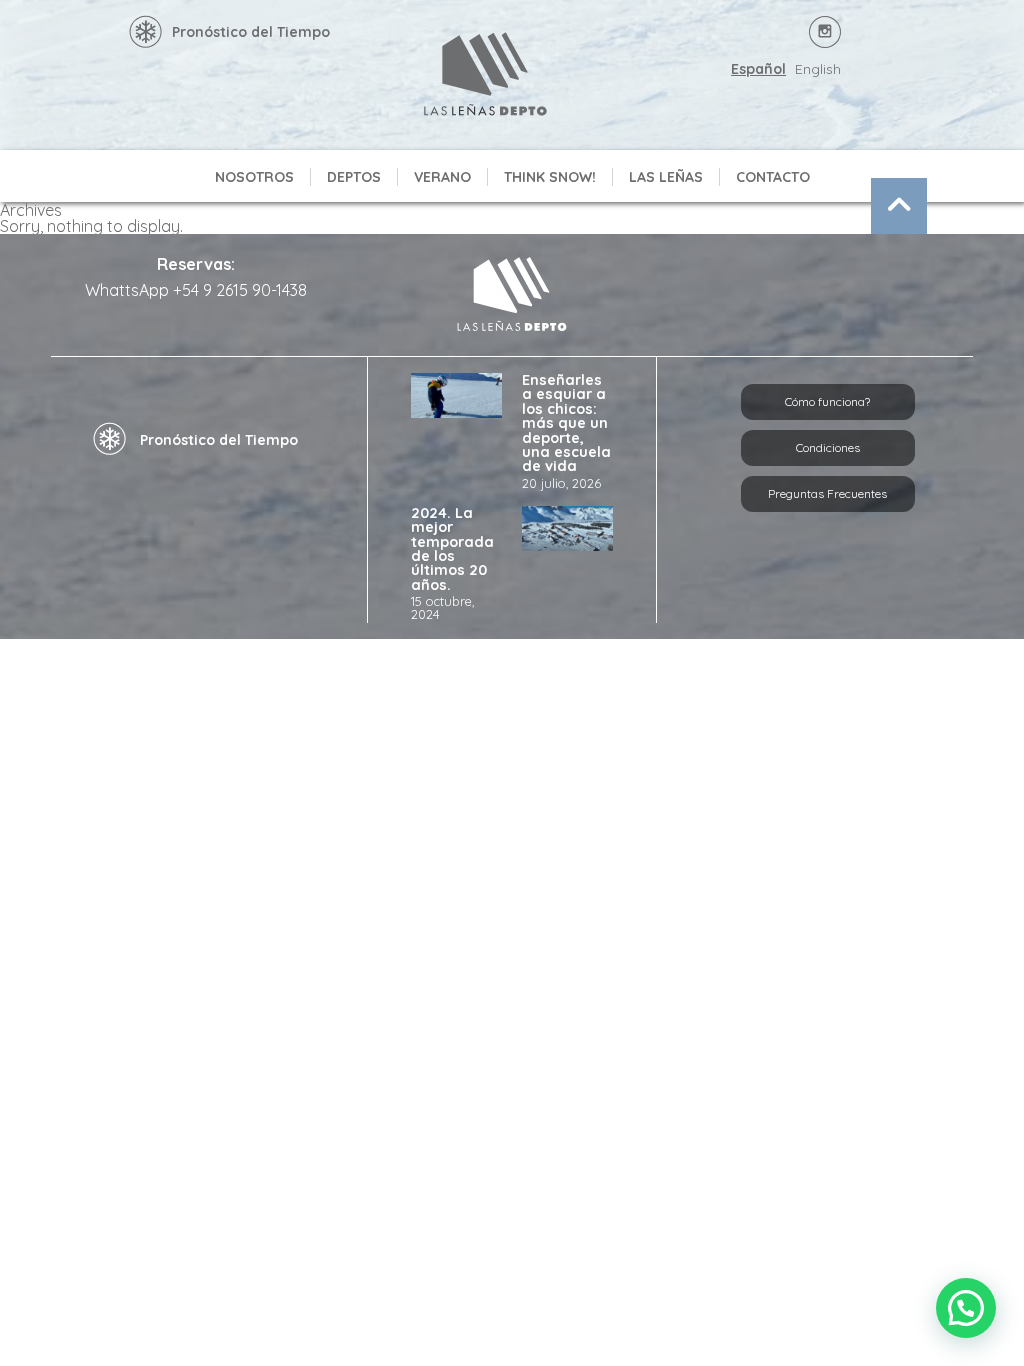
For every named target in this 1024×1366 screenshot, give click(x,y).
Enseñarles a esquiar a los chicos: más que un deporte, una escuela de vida (566, 423)
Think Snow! (550, 177)
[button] (966, 1308)
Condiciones (828, 447)
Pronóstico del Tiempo (251, 32)
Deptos (354, 177)
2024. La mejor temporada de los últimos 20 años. (452, 549)
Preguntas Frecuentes (827, 493)
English (818, 69)
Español (758, 69)
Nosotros (254, 177)
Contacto (773, 177)
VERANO (442, 177)
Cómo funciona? (827, 401)
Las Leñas (666, 177)
